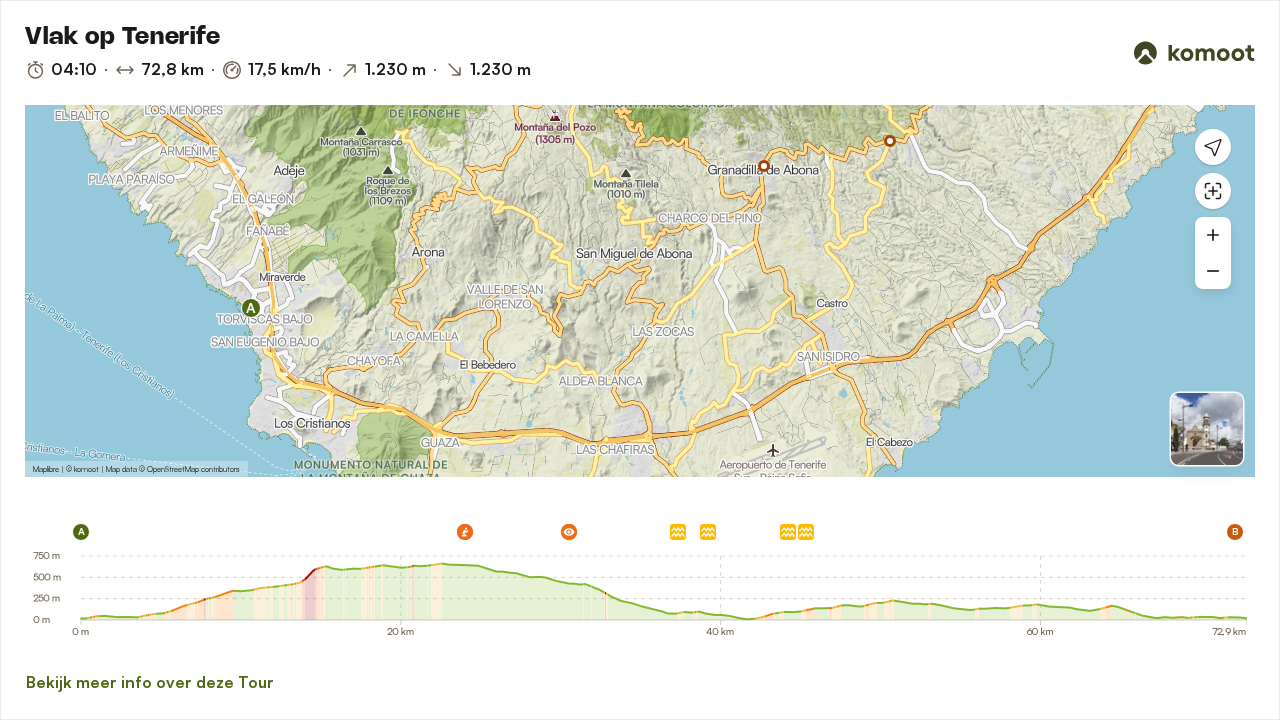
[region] (640, 291)
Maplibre (46, 469)
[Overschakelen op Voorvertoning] (1207, 429)
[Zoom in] (1213, 235)
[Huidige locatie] (1213, 147)
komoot (86, 469)
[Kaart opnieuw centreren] (1213, 191)
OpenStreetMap (173, 469)
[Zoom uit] (1213, 271)
